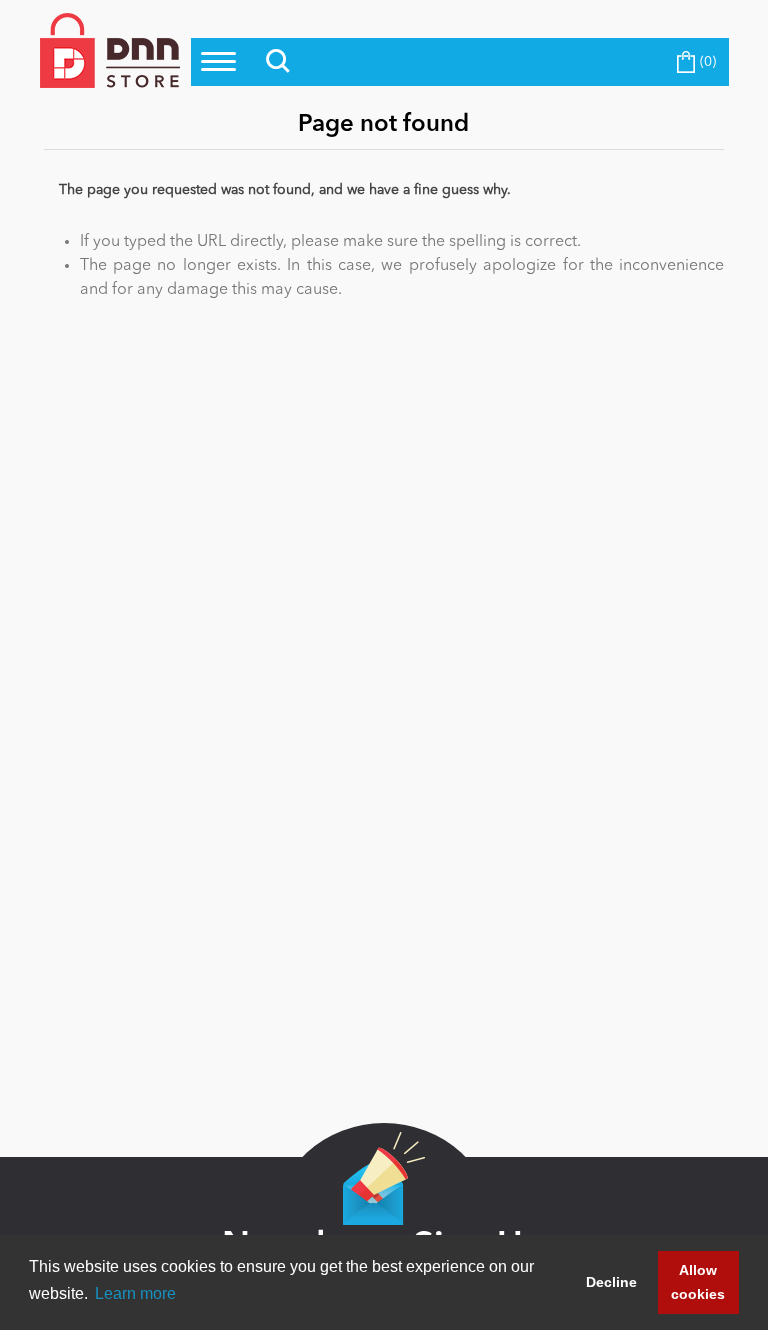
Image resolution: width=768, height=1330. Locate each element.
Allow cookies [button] (698, 1282)
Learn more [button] (135, 1293)
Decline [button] (611, 1282)
